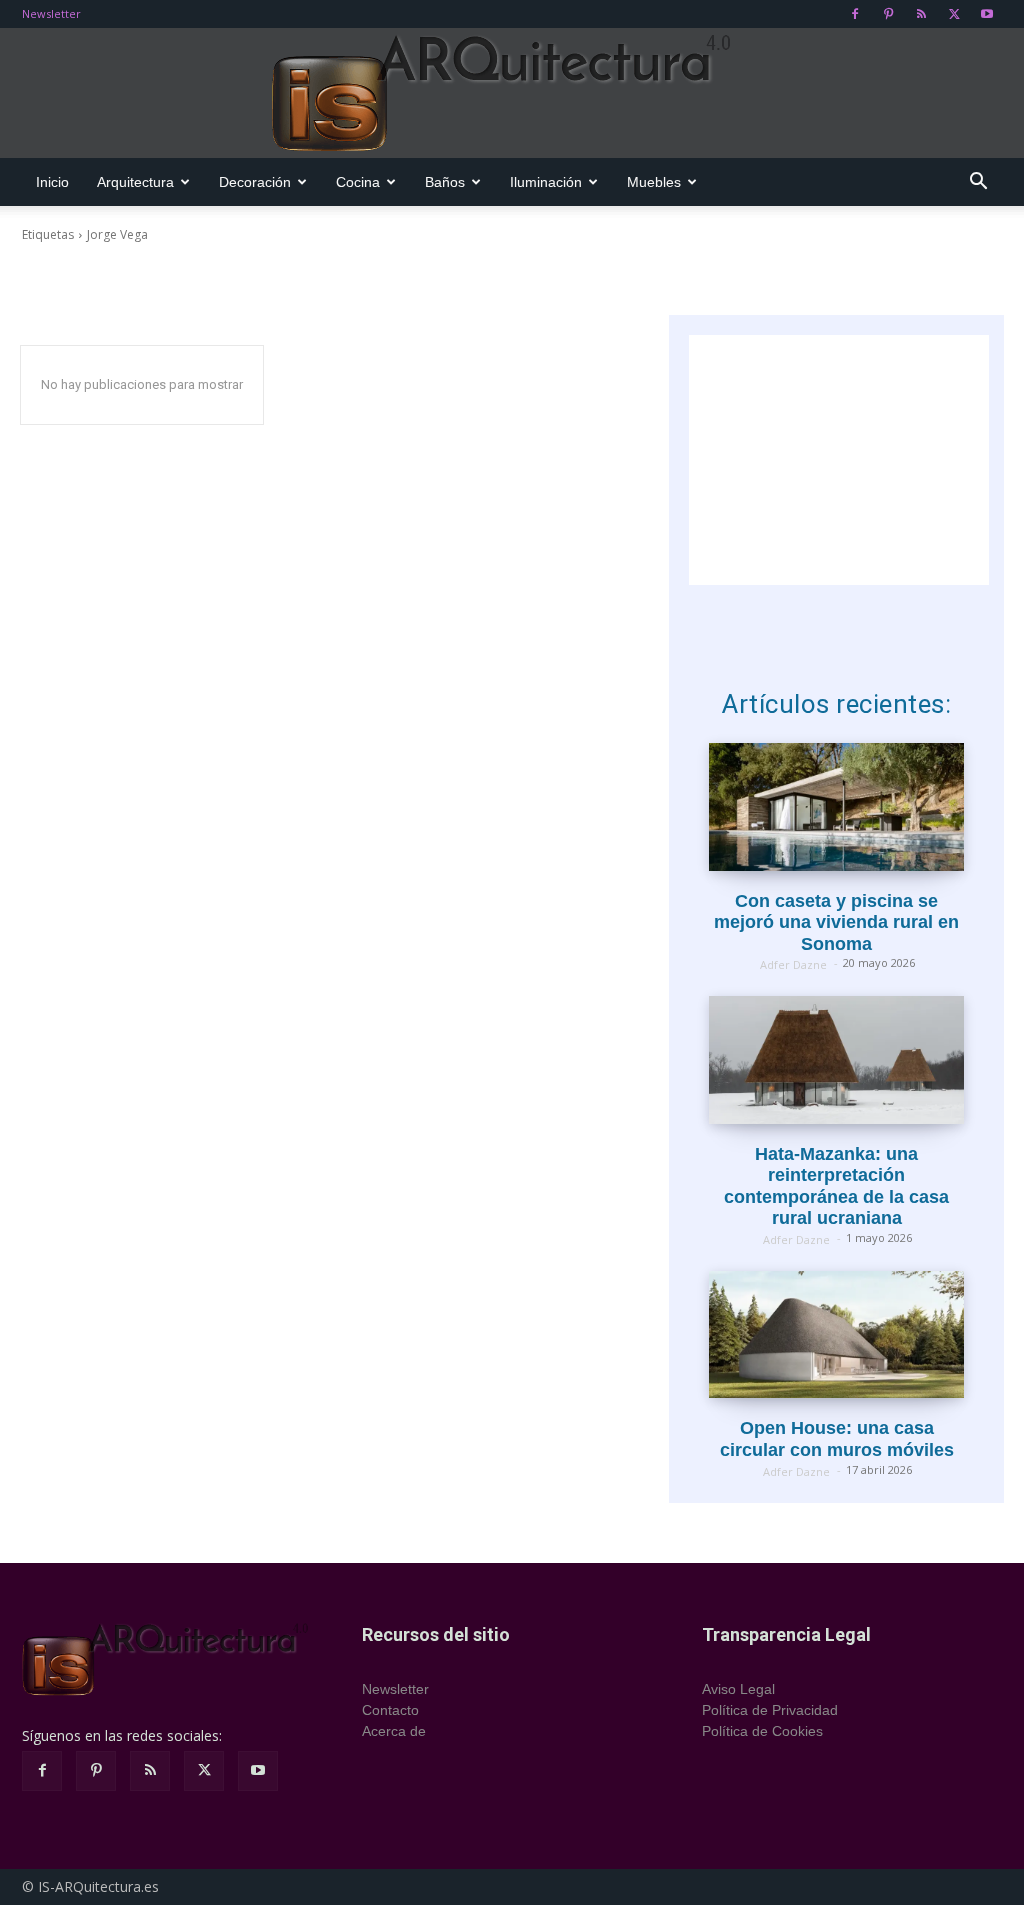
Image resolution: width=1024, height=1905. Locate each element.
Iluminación (546, 182)
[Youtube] (987, 14)
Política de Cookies (762, 1731)
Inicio (52, 182)
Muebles (654, 182)
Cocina (358, 182)
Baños (445, 182)
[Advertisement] (839, 460)
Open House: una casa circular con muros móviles (837, 1439)
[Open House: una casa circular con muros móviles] (836, 1334)
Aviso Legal (738, 1689)
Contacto (390, 1710)
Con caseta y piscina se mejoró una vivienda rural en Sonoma (836, 922)
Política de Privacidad (770, 1710)
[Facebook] (855, 14)
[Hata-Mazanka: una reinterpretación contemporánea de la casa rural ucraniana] (836, 1059)
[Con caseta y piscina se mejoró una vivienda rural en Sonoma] (836, 806)
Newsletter (51, 13)
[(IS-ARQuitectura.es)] (512, 94)
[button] (978, 183)
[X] (954, 14)
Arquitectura (135, 182)
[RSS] (921, 14)
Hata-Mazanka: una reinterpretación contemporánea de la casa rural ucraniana (836, 1186)
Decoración (255, 182)
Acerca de (394, 1731)
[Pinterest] (888, 14)
